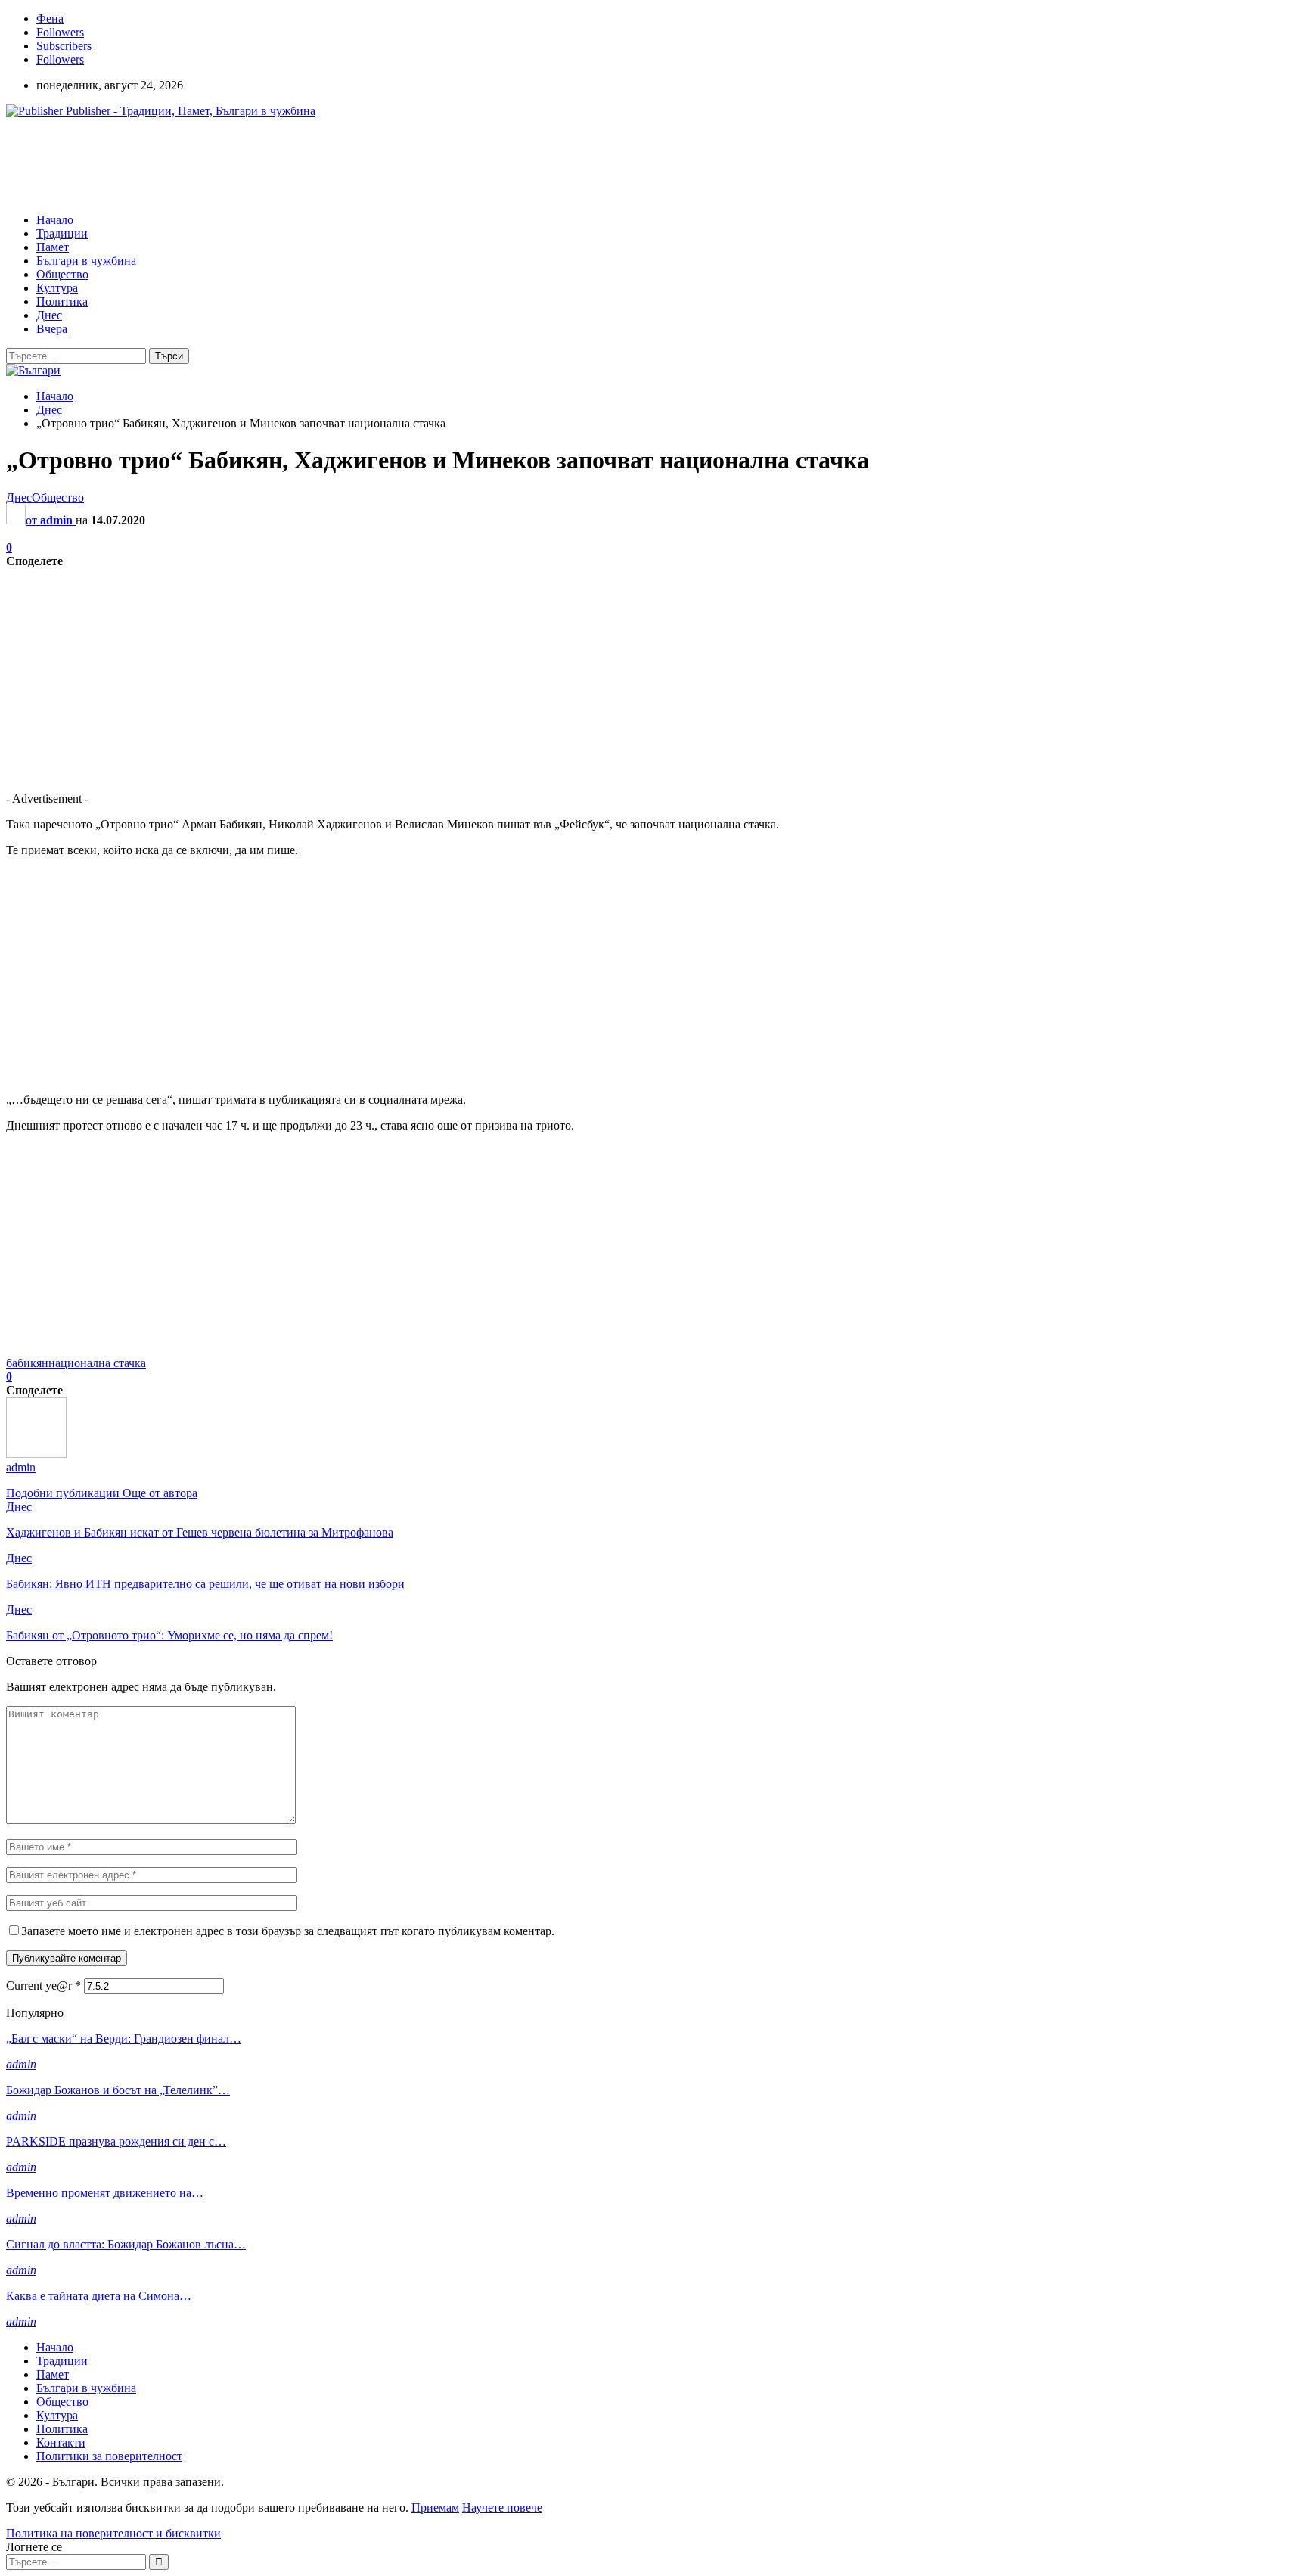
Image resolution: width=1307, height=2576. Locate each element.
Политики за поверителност (109, 2456)
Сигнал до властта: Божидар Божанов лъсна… (126, 2244)
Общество (62, 274)
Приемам (435, 2508)
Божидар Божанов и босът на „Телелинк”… (118, 2090)
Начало (55, 220)
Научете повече (502, 2508)
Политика (62, 301)
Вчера (52, 329)
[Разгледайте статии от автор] (36, 1454)
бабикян (27, 1363)
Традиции (62, 233)
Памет (53, 247)
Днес (49, 315)
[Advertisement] (281, 164)
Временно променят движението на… (105, 2193)
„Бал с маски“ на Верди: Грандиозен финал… (124, 2038)
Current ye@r (43, 1986)
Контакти (61, 2442)
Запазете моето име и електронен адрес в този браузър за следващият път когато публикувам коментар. (288, 1931)
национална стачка (97, 1363)
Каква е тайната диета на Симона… (99, 2296)
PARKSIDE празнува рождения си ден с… (116, 2141)
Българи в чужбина (86, 261)
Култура (57, 288)
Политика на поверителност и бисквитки (113, 2533)
